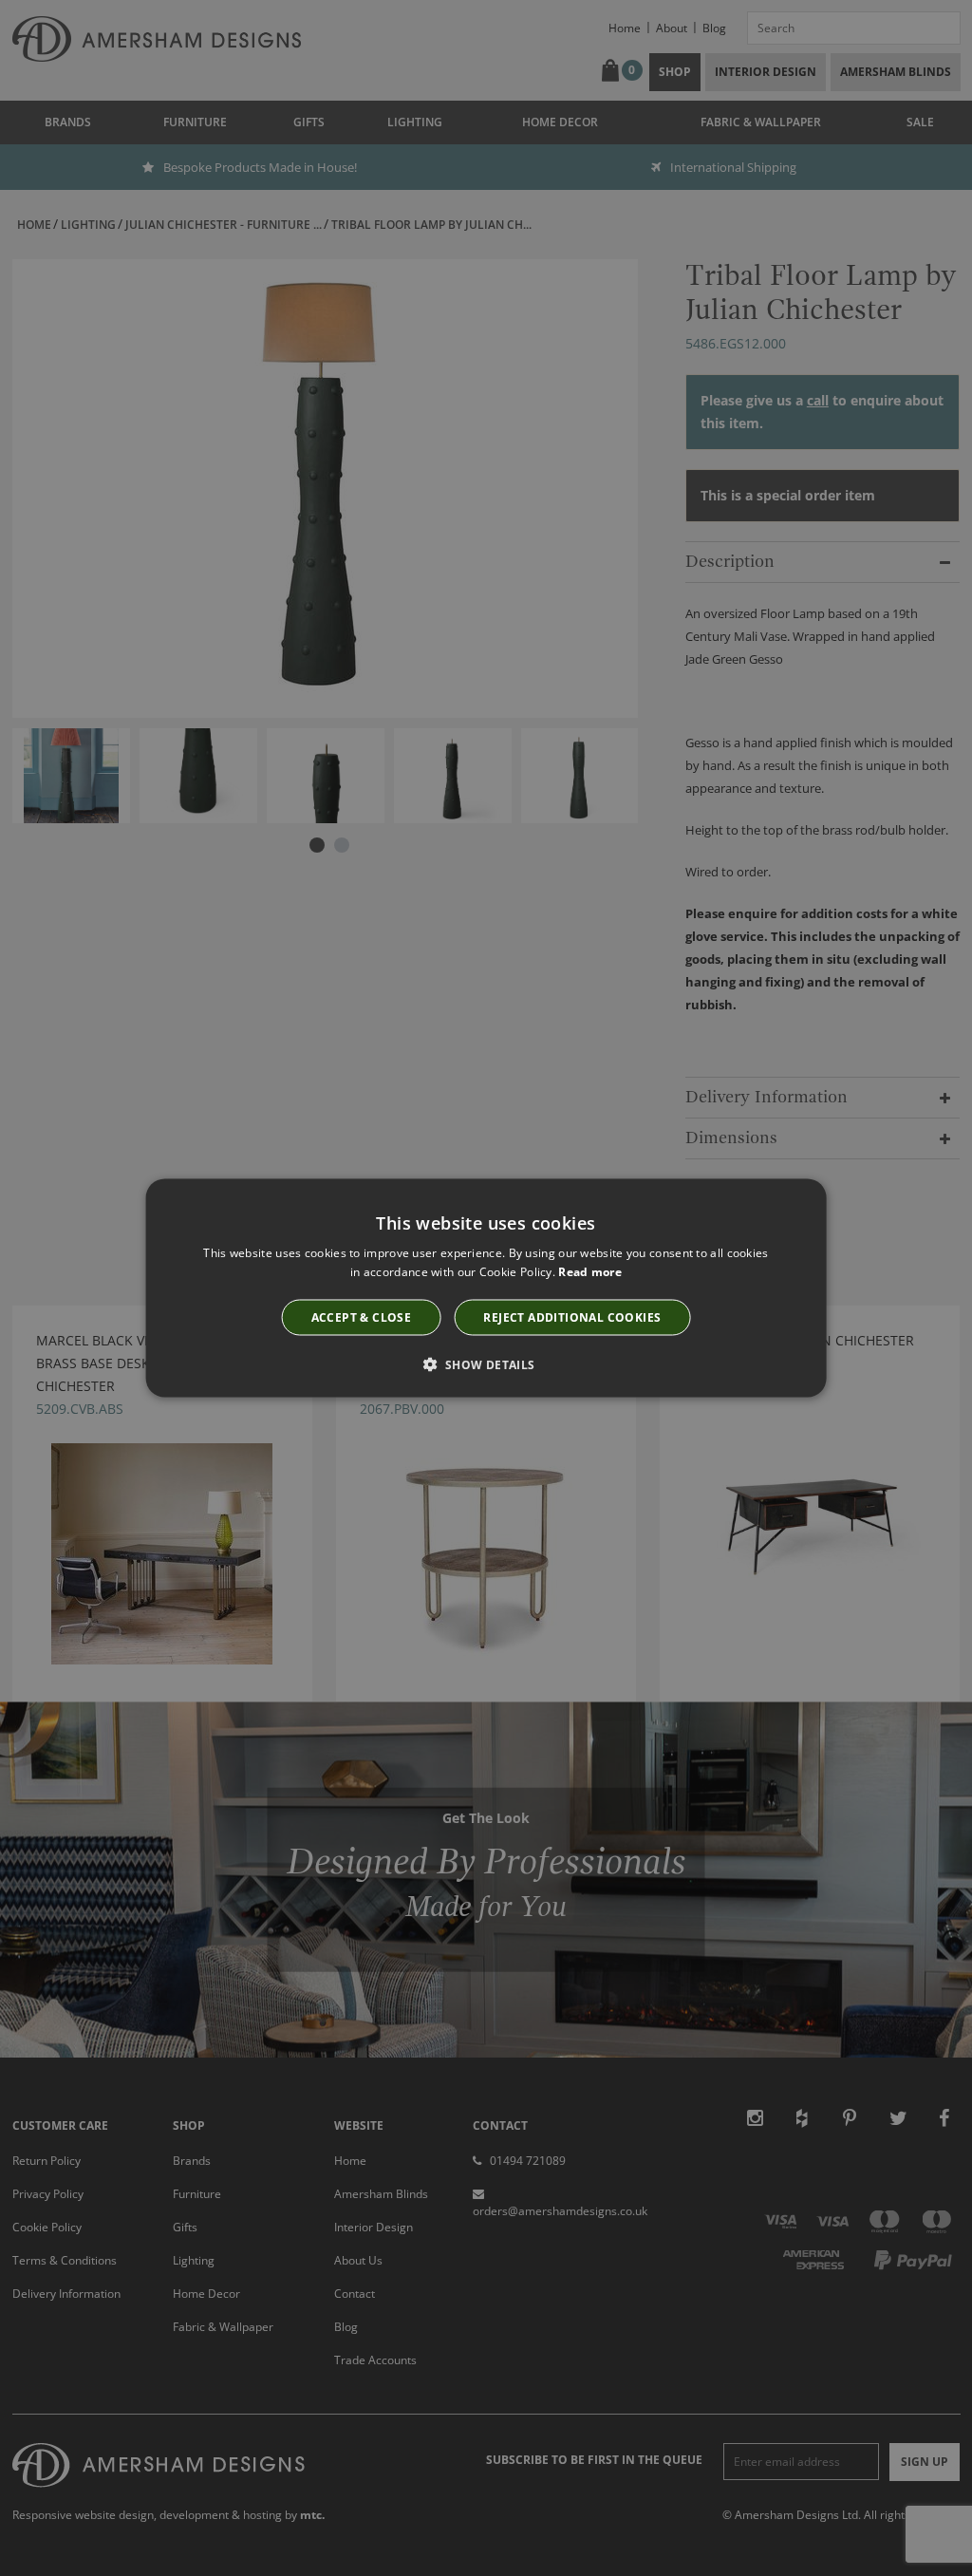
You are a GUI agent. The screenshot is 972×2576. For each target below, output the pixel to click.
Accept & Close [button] (362, 1317)
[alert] (486, 1288)
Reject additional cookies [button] (572, 1317)
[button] (486, 1364)
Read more (590, 1271)
